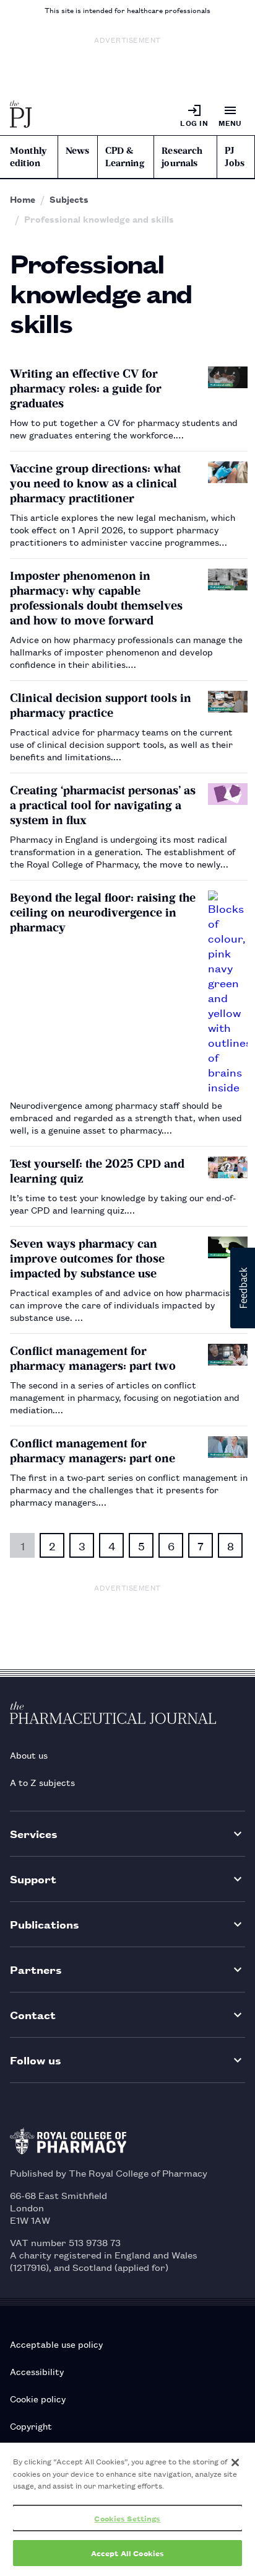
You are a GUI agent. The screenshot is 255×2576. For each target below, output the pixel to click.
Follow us (36, 2060)
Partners (36, 1969)
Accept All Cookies (127, 2553)
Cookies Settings (127, 2518)
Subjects (69, 199)
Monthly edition (28, 157)
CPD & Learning (125, 157)
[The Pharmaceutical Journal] (21, 115)
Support (33, 1879)
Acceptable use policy (56, 2344)
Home (23, 199)
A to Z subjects (42, 1782)
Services (34, 1833)
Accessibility (37, 2371)
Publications (45, 1924)
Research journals (182, 157)
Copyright (31, 2426)
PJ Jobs (235, 157)
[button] (243, 1288)
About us (29, 1755)
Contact (33, 2014)
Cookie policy (38, 2398)
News (78, 151)
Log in (194, 122)
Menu (230, 122)
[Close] (235, 2463)
